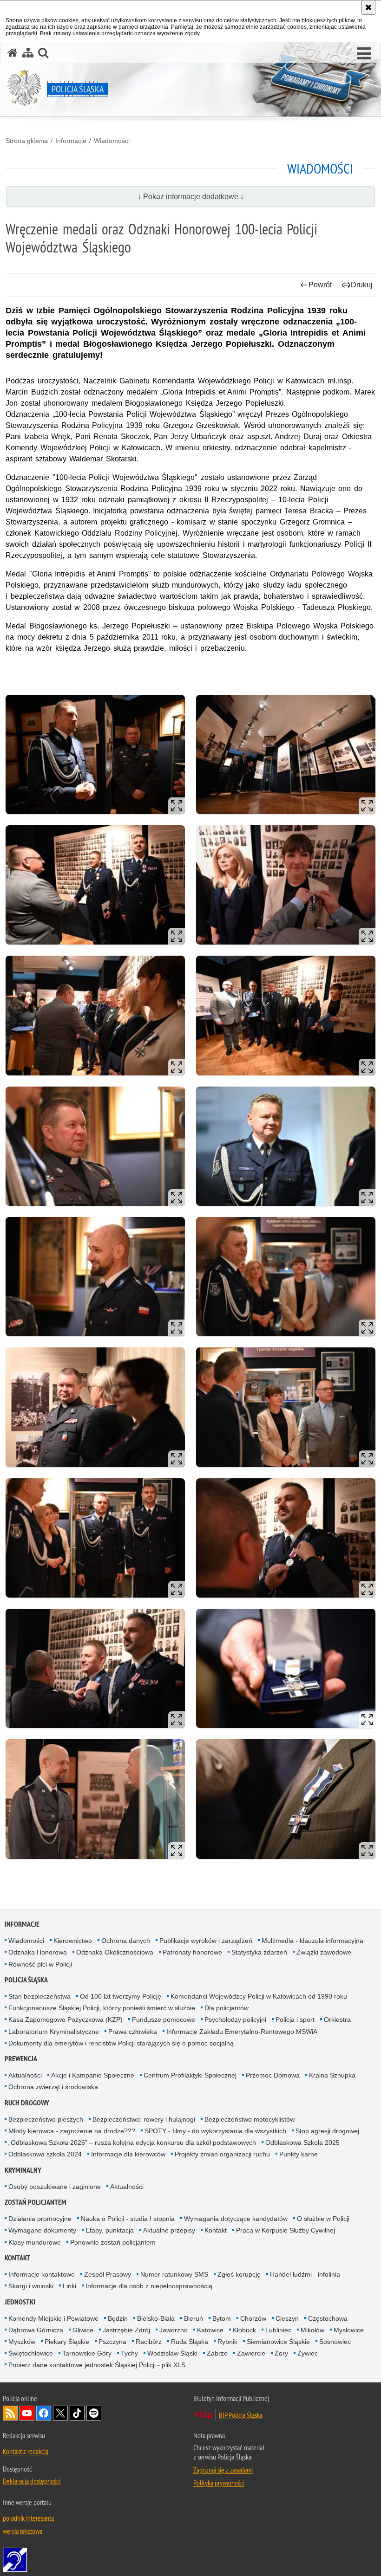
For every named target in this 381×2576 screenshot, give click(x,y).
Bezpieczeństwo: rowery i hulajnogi (144, 2119)
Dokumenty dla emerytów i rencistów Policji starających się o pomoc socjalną (121, 2043)
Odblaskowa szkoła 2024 (45, 2154)
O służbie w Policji (323, 2219)
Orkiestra (337, 2019)
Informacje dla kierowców (128, 2154)
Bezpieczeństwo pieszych (46, 2119)
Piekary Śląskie (67, 2342)
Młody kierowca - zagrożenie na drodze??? (72, 2131)
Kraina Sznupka (332, 2075)
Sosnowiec (335, 2342)
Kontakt (216, 2230)
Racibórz (149, 2342)
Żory (281, 2353)
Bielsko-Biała (156, 2318)
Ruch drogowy (27, 2103)
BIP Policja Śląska (241, 2415)
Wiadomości (112, 141)
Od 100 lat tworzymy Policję (121, 1996)
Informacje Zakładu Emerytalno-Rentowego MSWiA (242, 2032)
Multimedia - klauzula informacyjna (312, 1941)
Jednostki (20, 2302)
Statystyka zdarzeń (259, 1952)
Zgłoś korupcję (239, 2274)
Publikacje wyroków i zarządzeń (206, 1941)
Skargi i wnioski (31, 2286)
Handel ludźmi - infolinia (305, 2274)
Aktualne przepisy (169, 2230)
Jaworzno (174, 2330)
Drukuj (362, 285)
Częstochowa (328, 2318)
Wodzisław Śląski (172, 2353)
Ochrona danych (126, 1941)
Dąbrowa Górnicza (36, 2330)
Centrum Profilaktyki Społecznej (190, 2075)
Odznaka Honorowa (38, 1952)
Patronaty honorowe (192, 1952)
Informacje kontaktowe (42, 2274)
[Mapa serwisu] (28, 53)
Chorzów (253, 2318)
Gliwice (83, 2330)
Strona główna (27, 141)
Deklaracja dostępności (32, 2481)
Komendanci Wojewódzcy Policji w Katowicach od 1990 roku (259, 1996)
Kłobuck (244, 2330)
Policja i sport (295, 2019)
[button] (364, 54)
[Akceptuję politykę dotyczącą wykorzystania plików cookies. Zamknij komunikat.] (368, 7)
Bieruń (194, 2318)
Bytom (222, 2318)
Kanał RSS (10, 2413)
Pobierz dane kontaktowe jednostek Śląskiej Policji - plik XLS (97, 2365)
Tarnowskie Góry (87, 2353)
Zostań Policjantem (36, 2202)
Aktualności (25, 2075)
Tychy (129, 2353)
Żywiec (308, 2353)
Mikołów (312, 2330)
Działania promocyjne (40, 2219)
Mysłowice (349, 2330)
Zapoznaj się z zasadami (223, 2470)
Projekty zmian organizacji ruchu (222, 2154)
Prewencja (21, 2059)
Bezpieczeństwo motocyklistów (250, 2119)
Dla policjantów (227, 2008)
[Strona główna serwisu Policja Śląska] (13, 53)
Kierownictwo (73, 1941)
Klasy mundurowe (35, 2242)
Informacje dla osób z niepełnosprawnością (149, 2286)
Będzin (118, 2318)
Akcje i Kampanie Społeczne (93, 2075)
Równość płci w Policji (40, 1964)
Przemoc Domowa (273, 2075)
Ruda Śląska (190, 2342)
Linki (69, 2286)
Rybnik (227, 2342)
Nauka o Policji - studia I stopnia (128, 2219)
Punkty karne (299, 2154)
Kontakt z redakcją (26, 2451)
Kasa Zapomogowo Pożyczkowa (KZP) (66, 2019)
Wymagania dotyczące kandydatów (236, 2219)
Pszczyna (112, 2342)
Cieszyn (287, 2318)
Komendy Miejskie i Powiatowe (53, 2318)
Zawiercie (251, 2353)
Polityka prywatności (219, 2483)
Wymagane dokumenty (42, 2230)
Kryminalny (23, 2170)
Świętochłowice (31, 2353)
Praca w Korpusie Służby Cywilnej (286, 2230)
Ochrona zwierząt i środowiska (53, 2087)
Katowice (210, 2330)
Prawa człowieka (133, 2032)
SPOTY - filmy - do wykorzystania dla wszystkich (215, 2131)
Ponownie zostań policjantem (113, 2242)
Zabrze (217, 2353)
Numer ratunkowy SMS (174, 2274)
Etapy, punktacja (110, 2230)
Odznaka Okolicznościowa (115, 1952)
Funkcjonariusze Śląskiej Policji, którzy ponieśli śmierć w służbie (102, 2008)
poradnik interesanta (28, 2518)
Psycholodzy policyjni (235, 2019)
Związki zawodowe (324, 1952)
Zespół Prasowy (108, 2274)
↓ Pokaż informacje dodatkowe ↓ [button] (191, 197)
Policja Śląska (26, 1980)
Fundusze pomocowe (164, 2019)
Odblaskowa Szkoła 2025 (302, 2142)
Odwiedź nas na (27, 2413)
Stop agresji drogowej (327, 2131)
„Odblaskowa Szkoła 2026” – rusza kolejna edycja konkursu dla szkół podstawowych (132, 2142)
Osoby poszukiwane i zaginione (55, 2187)
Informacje (71, 141)
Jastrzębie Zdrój (126, 2330)
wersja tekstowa (23, 2531)
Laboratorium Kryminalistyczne (54, 2032)
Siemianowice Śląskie (278, 2342)
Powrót (320, 285)
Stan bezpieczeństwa (39, 1996)
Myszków (22, 2342)
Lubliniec (278, 2330)
